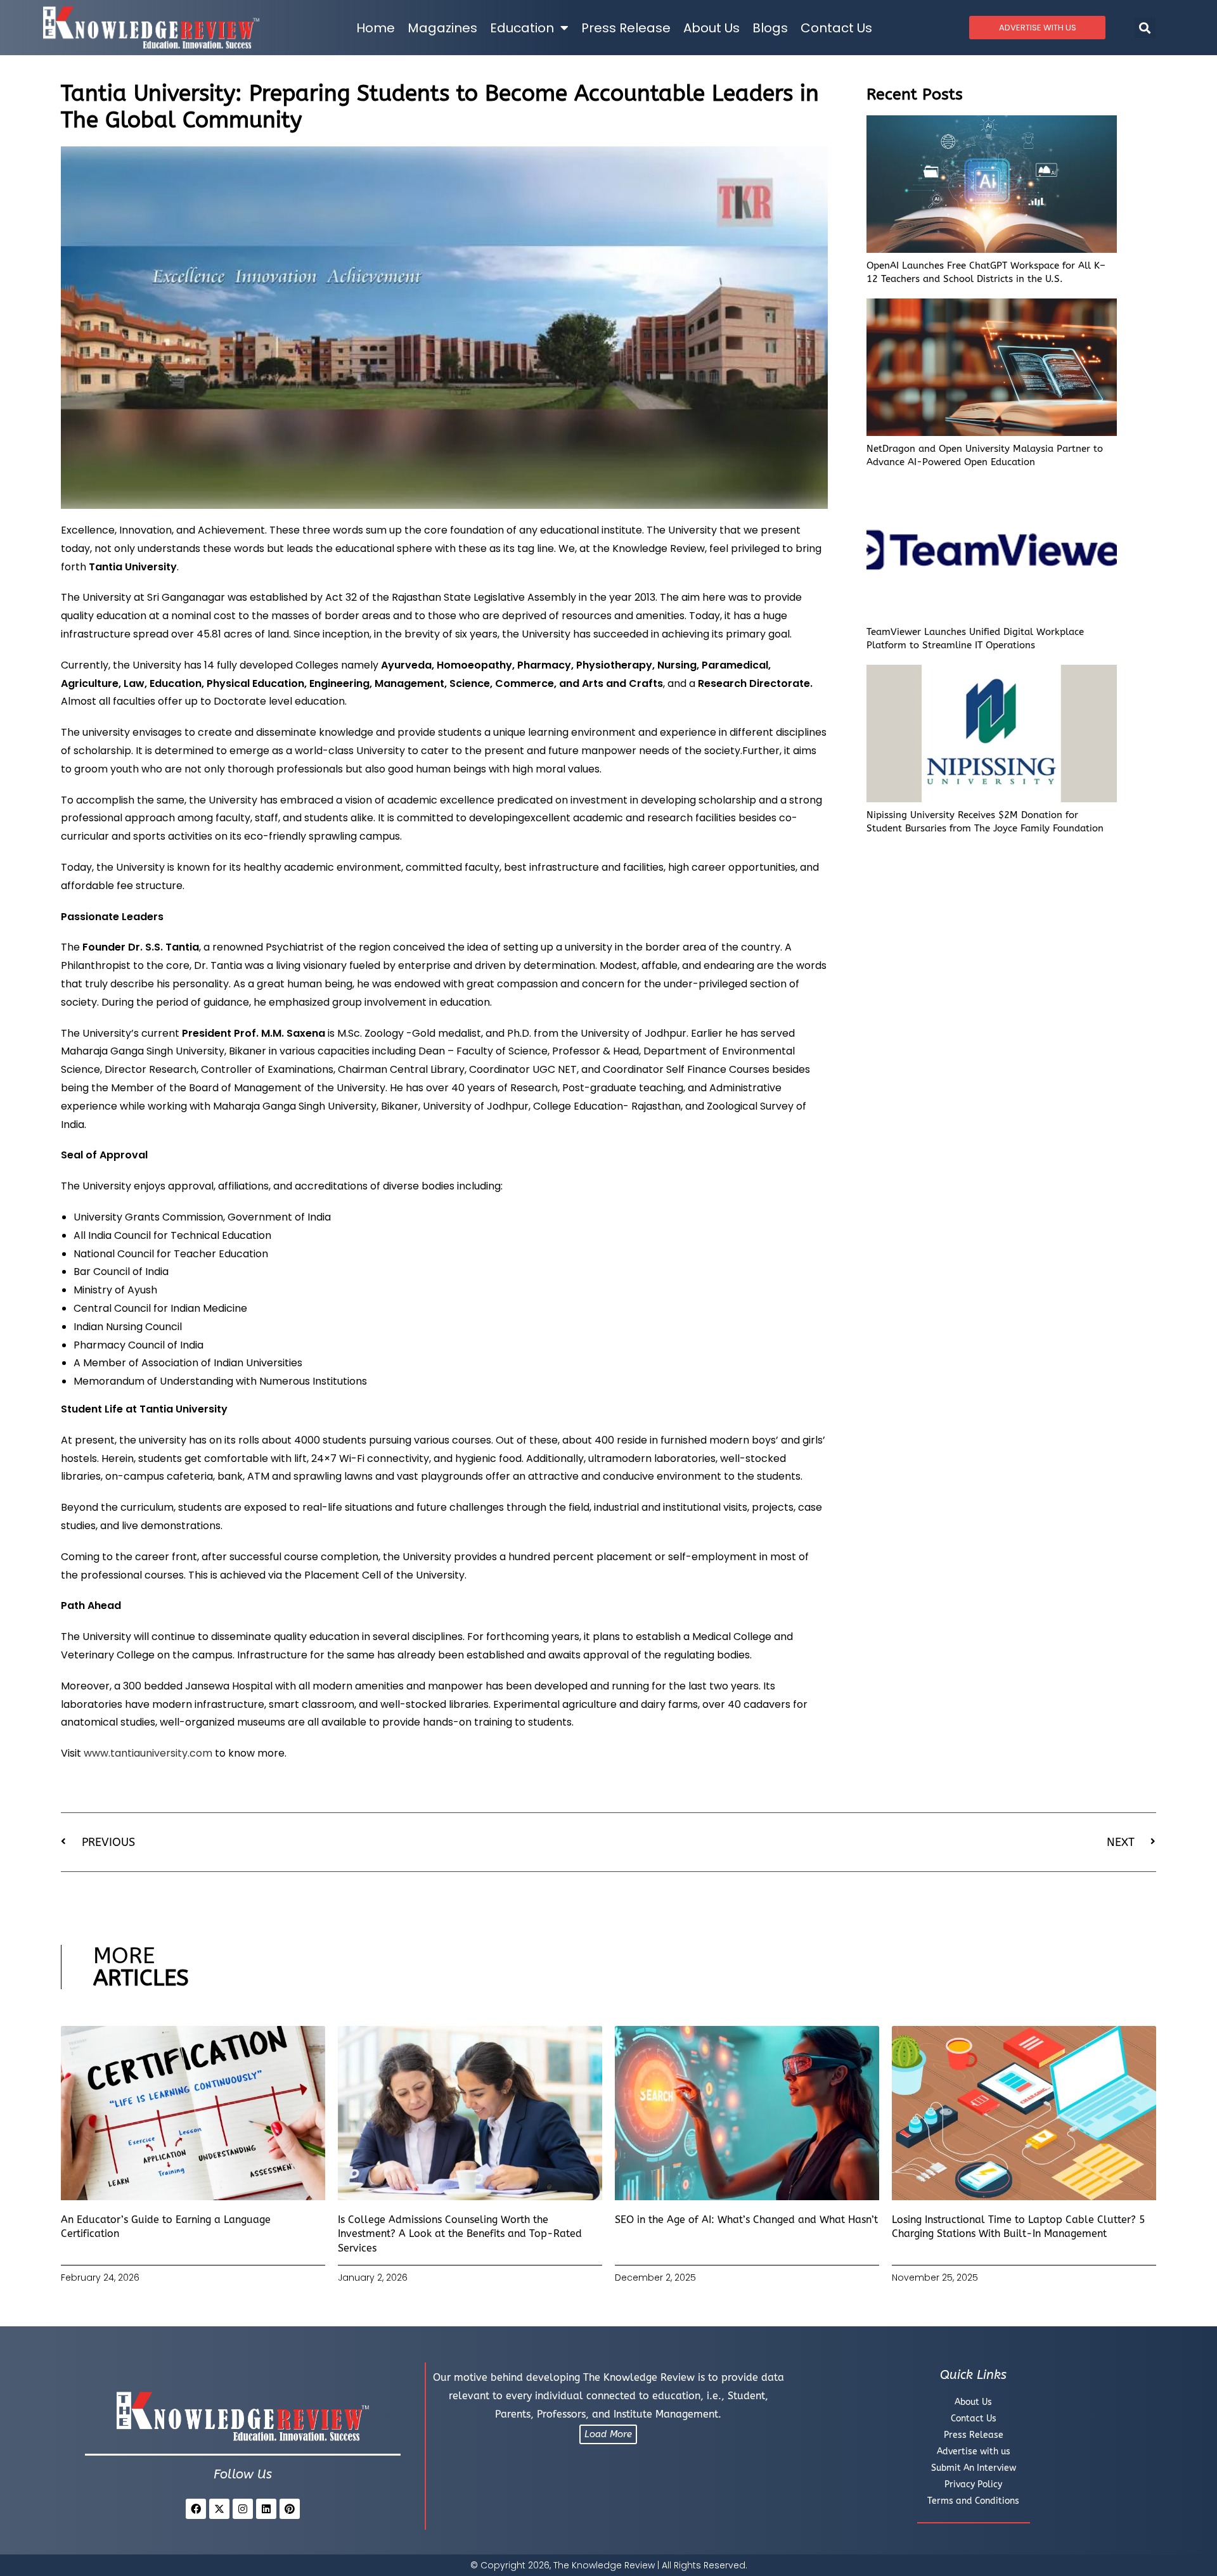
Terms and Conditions (973, 2501)
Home (376, 28)
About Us (712, 28)
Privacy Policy (973, 2484)
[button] (1145, 28)
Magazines (442, 28)
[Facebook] (196, 2509)
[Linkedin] (266, 2509)
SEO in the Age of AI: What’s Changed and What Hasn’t (746, 2220)
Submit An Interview (974, 2468)
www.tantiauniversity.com (148, 1753)
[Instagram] (243, 2509)
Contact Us (836, 28)
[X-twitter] (219, 2509)
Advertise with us (974, 2451)
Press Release (626, 28)
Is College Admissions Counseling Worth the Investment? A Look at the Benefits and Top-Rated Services (460, 2234)
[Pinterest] (290, 2509)
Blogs (770, 28)
